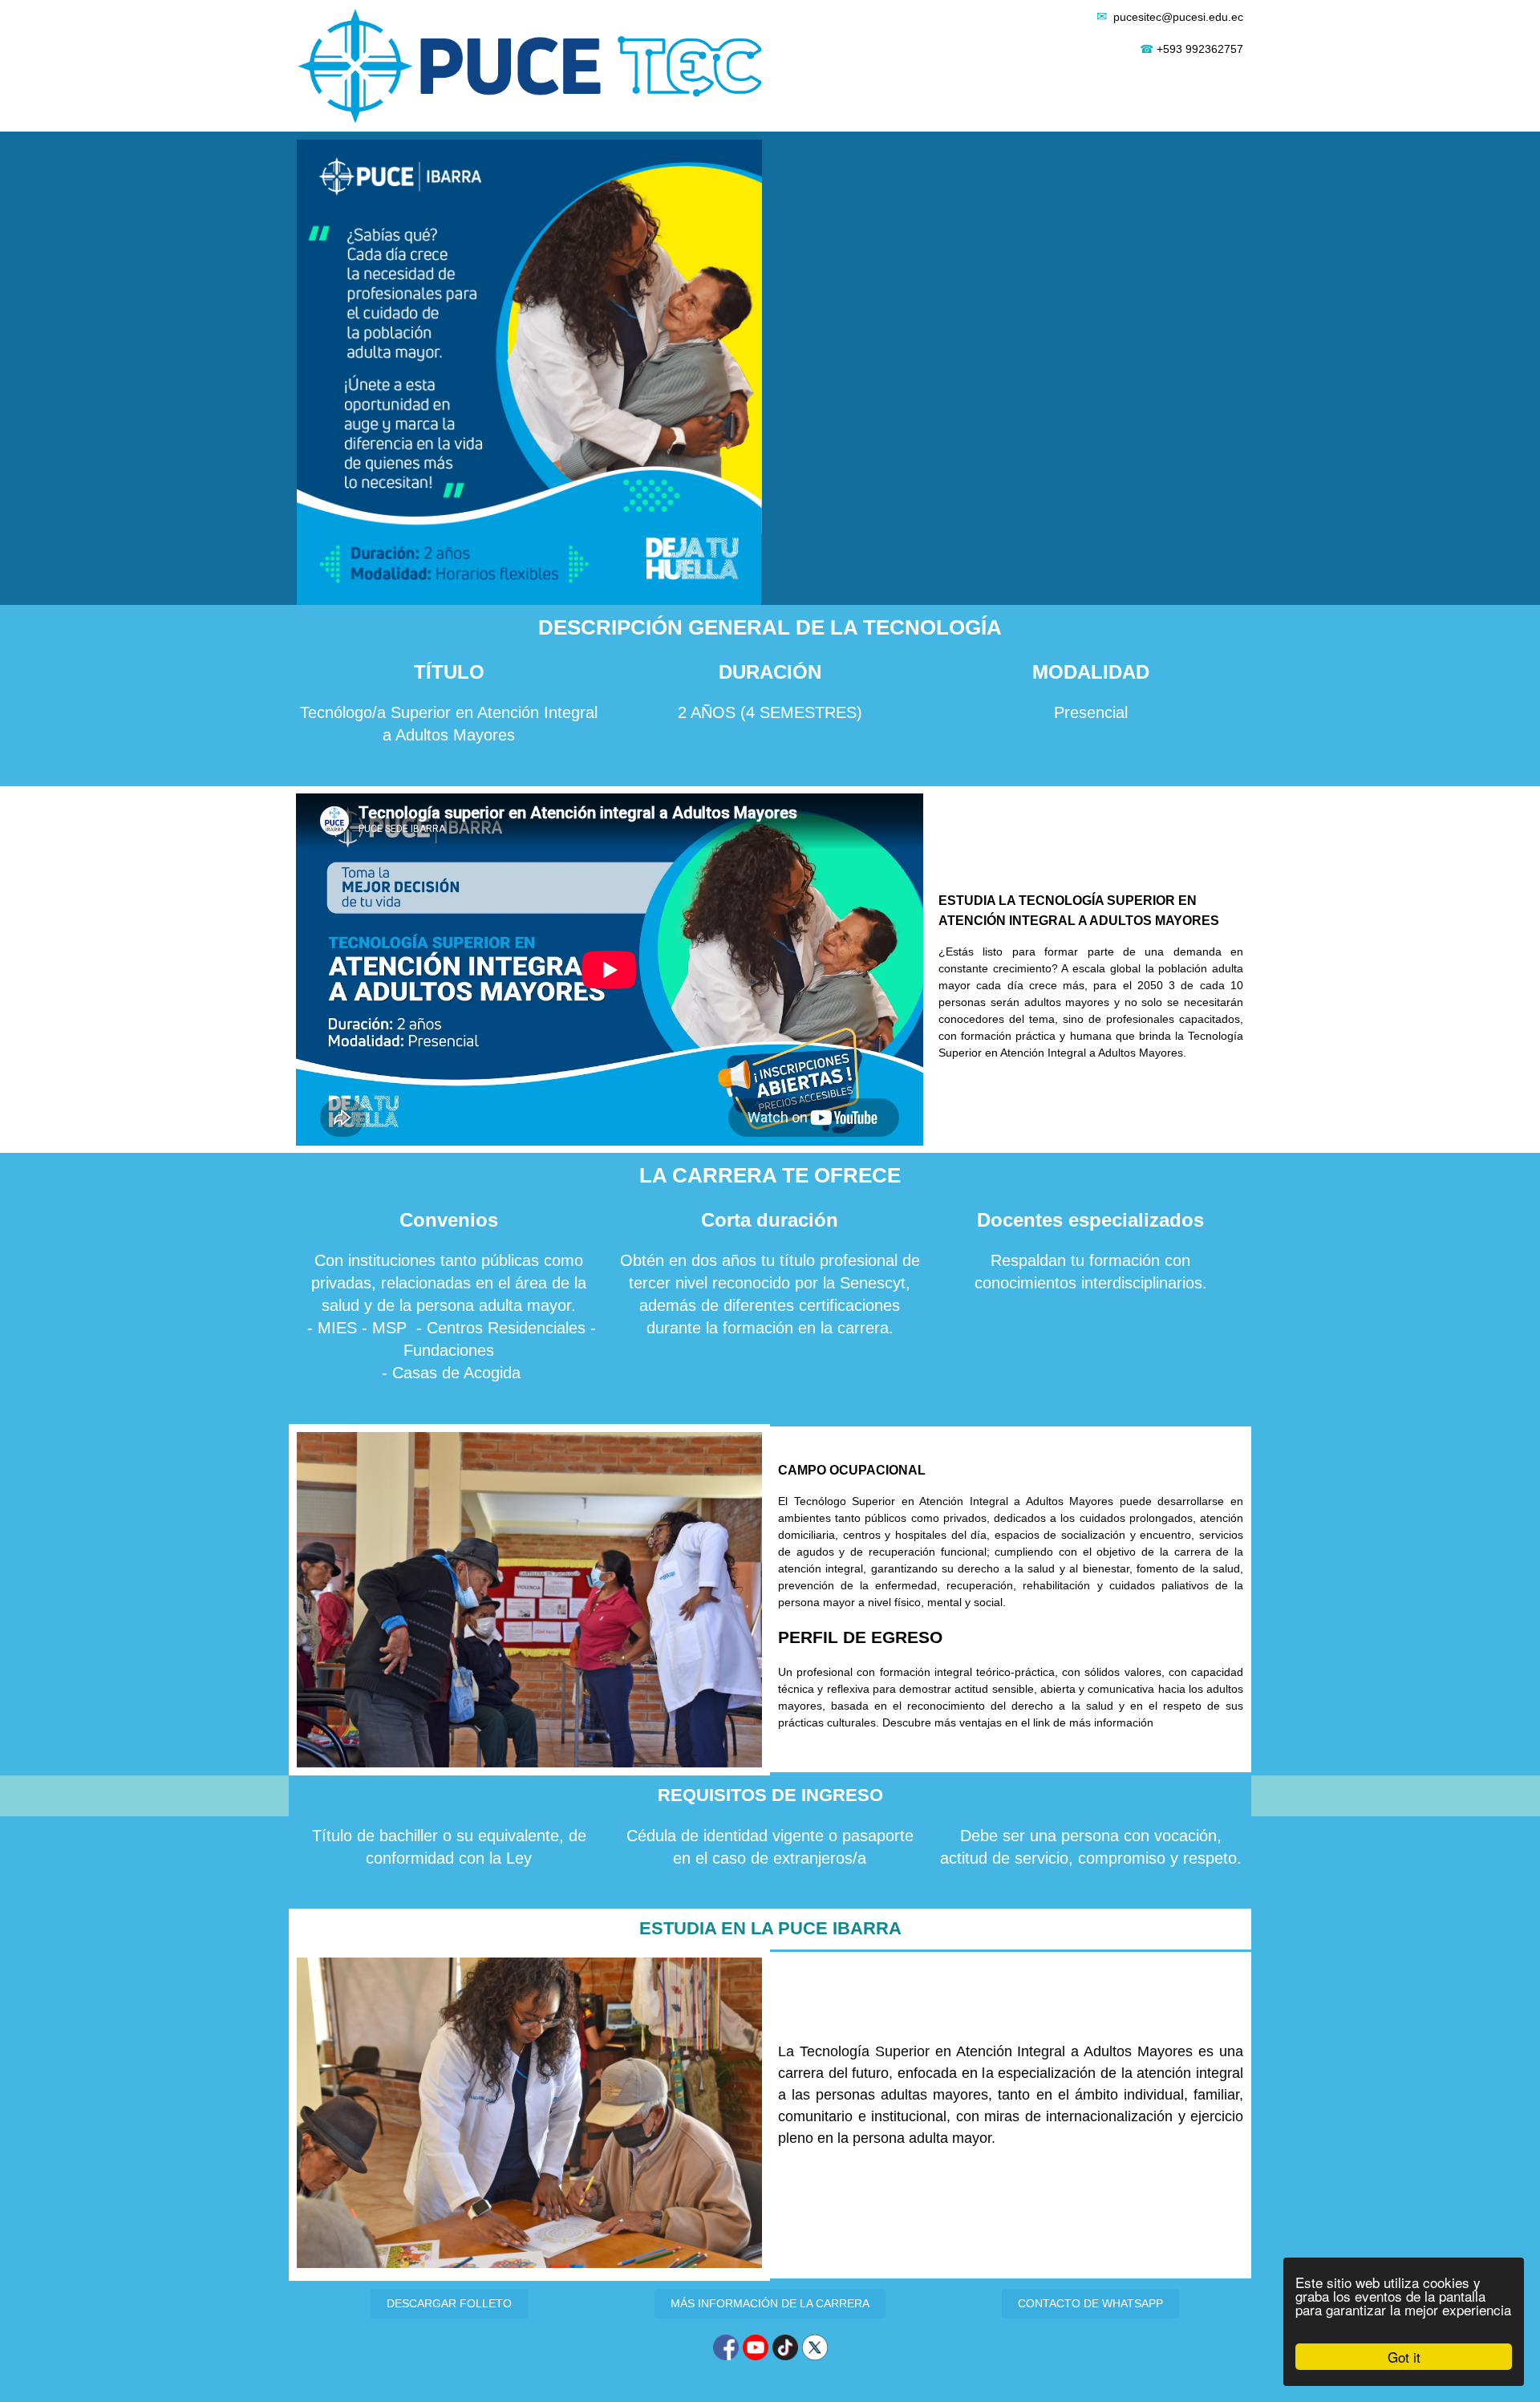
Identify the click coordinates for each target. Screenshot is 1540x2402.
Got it (1404, 2357)
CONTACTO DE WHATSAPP (1090, 2303)
